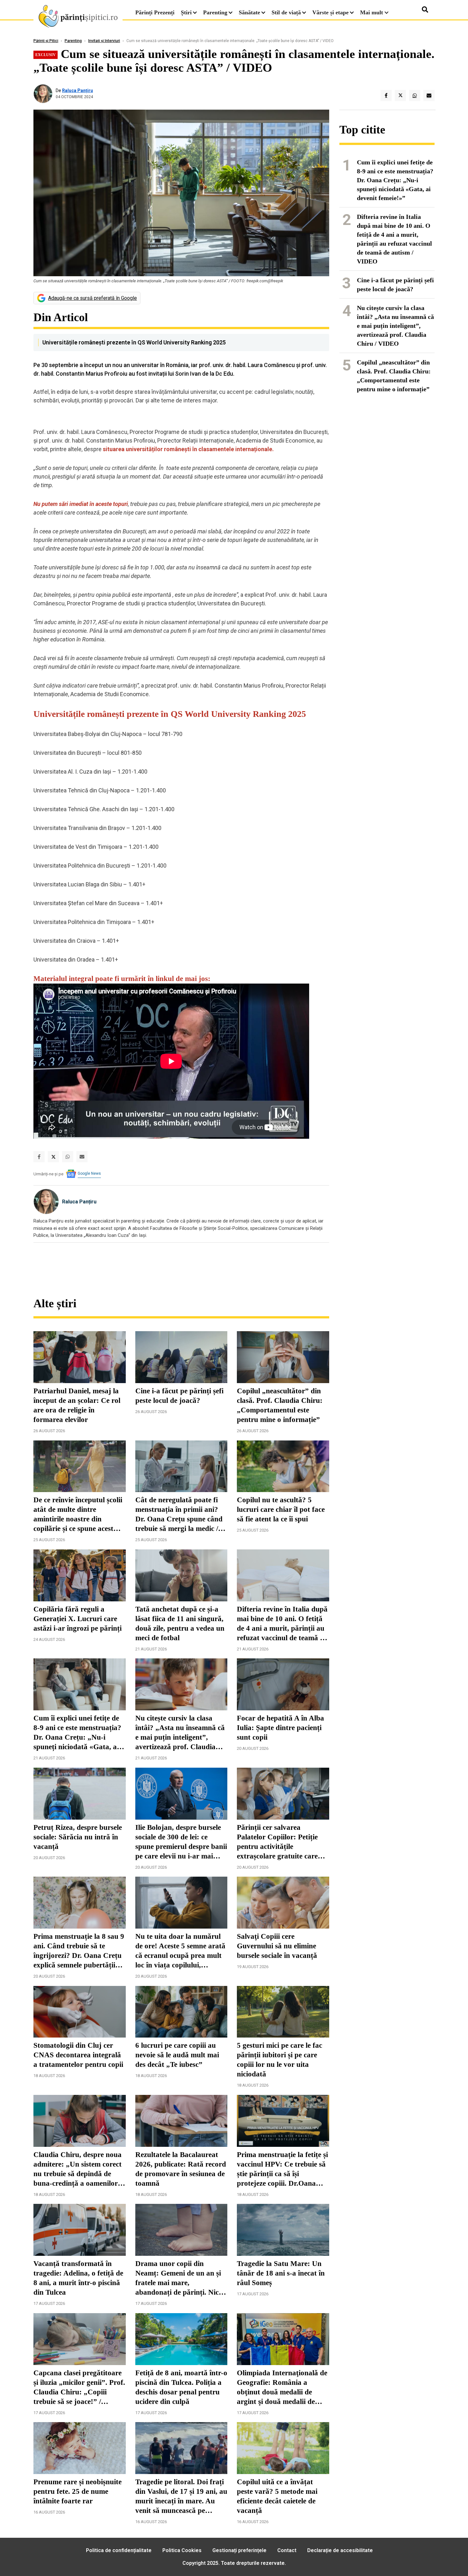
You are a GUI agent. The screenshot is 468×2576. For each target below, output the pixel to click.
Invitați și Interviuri (104, 41)
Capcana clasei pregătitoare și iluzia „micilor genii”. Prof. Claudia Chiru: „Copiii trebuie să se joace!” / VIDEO (79, 2388)
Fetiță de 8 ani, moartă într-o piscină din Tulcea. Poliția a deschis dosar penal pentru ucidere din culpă (181, 2387)
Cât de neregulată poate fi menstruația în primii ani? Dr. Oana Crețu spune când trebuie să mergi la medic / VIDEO (179, 1515)
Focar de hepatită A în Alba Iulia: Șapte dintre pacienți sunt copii (280, 1728)
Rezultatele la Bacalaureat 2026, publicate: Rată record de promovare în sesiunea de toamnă (181, 2169)
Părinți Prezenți (155, 12)
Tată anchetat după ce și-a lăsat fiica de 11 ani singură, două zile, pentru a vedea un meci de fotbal (180, 1624)
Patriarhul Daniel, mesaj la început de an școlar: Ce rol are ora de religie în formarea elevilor (77, 1405)
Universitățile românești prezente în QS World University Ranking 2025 (134, 342)
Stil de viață (286, 12)
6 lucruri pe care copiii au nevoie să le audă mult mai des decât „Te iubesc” (177, 2055)
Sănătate (249, 12)
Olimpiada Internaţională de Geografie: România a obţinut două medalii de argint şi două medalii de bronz (282, 2388)
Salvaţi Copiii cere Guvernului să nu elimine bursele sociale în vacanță (277, 1946)
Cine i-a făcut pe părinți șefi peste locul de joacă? (179, 1396)
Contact (287, 2550)
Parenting (215, 12)
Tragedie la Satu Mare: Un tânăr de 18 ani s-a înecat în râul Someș (281, 2273)
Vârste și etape (330, 12)
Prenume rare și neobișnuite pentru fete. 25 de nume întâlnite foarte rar (78, 2491)
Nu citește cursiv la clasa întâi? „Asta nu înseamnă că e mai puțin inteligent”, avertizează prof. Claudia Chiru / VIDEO (180, 1733)
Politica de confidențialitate (119, 2550)
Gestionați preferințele (239, 2550)
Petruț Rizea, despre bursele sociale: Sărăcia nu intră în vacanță (78, 1837)
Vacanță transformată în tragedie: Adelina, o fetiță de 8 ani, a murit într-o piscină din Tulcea (78, 2278)
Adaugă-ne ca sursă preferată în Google (92, 298)
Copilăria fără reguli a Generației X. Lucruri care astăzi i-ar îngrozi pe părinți (78, 1619)
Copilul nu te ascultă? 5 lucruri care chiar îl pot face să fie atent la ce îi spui (281, 1509)
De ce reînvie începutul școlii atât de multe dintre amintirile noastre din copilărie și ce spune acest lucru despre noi (78, 1515)
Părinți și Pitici (46, 41)
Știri (186, 12)
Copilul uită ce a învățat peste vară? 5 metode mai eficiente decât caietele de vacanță (277, 2496)
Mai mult (372, 12)
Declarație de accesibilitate (340, 2550)
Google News (89, 1173)
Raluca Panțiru (78, 90)
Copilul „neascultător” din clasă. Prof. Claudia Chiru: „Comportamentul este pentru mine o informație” (280, 1405)
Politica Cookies (182, 2550)
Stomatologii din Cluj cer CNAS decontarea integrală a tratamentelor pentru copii (78, 2055)
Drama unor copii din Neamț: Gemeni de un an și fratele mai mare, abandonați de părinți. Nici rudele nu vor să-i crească (178, 2278)
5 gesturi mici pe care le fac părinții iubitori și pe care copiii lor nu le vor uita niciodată (280, 2060)
